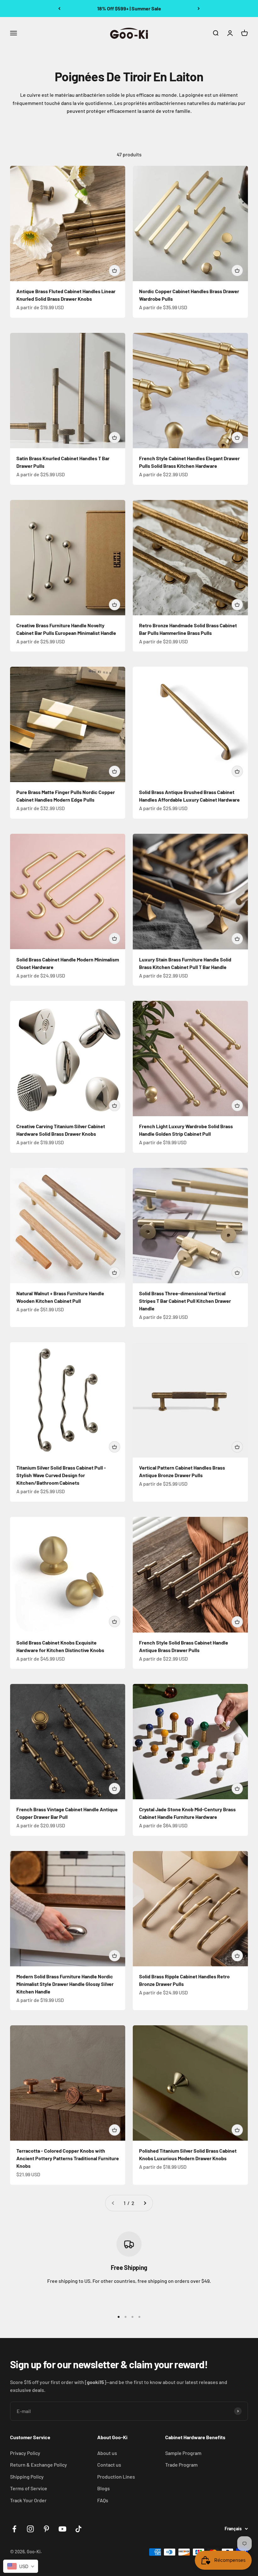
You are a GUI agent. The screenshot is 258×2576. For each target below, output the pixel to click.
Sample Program (183, 2453)
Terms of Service (29, 2488)
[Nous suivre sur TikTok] (79, 2529)
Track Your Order (28, 2500)
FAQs (103, 2500)
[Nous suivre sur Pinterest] (46, 2529)
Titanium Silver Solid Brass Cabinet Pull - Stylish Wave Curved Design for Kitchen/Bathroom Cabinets (61, 1475)
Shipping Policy (27, 2477)
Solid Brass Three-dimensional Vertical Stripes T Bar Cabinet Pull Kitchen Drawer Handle (185, 1301)
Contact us (109, 2465)
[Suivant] (199, 9)
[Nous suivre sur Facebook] (14, 2529)
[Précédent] (59, 9)
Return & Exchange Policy (39, 2465)
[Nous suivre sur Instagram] (30, 2529)
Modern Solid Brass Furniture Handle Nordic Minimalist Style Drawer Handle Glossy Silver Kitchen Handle (65, 1984)
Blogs (104, 2488)
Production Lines (116, 2477)
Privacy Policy (25, 2453)
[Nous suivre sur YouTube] (62, 2529)
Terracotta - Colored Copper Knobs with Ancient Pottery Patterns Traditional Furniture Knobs (68, 2158)
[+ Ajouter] (115, 270)
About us (107, 2453)
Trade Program (181, 2465)
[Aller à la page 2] (145, 2203)
